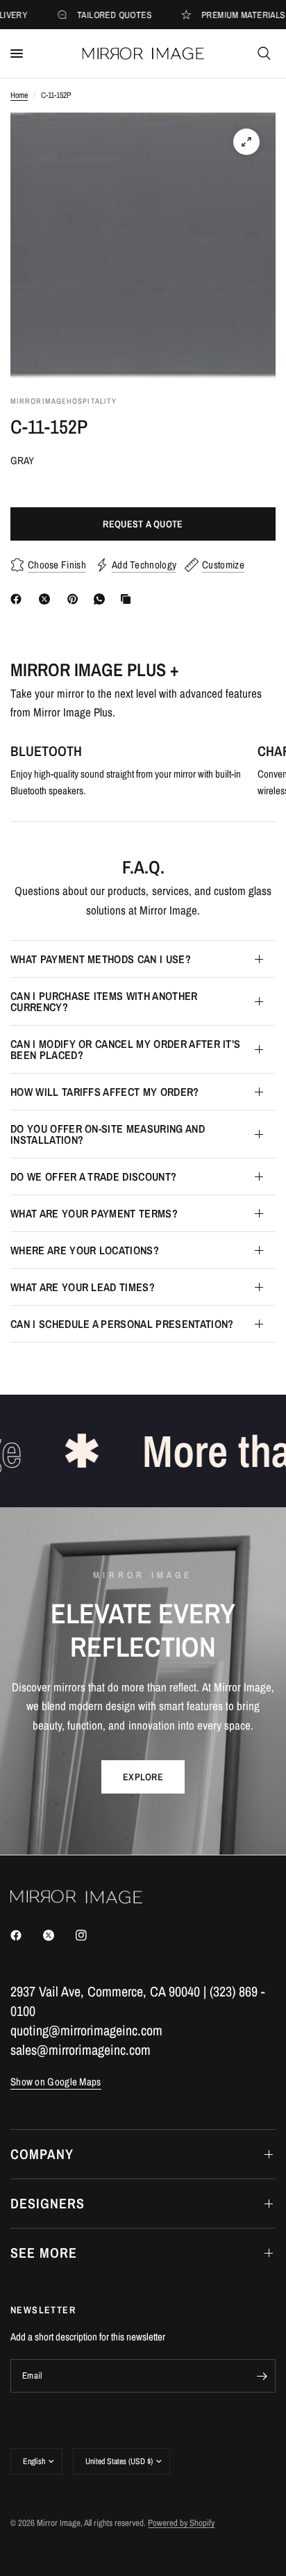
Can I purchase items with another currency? (104, 1001)
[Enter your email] (262, 2376)
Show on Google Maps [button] (56, 2082)
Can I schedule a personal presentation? (122, 1324)
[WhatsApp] (102, 599)
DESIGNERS (48, 2203)
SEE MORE (44, 2253)
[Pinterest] (76, 599)
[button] (143, 1777)
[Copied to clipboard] (128, 599)
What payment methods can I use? (101, 959)
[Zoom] (246, 142)
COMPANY (42, 2154)
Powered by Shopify (181, 2523)
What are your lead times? (83, 1287)
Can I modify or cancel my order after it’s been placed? (125, 1049)
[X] (47, 599)
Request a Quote (143, 524)
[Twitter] (58, 1935)
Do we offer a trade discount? (93, 1176)
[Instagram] (91, 1935)
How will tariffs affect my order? (105, 1092)
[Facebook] (19, 599)
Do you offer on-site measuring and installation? (108, 1134)
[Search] (264, 54)
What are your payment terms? (94, 1213)
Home (19, 95)
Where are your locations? (85, 1250)
